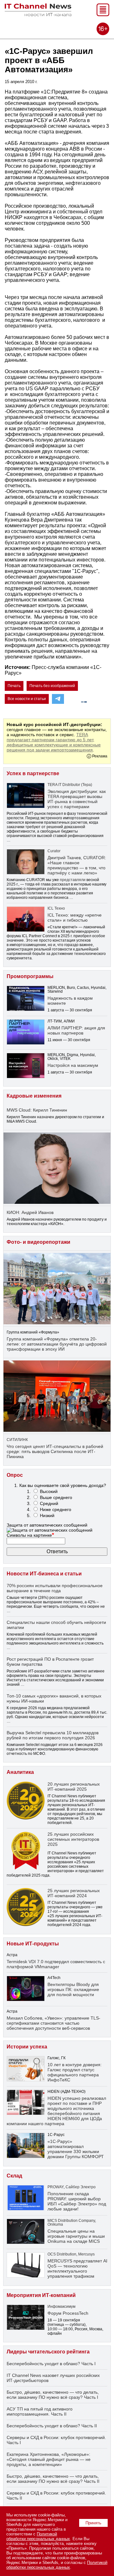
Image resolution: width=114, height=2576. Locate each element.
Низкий (47, 1515)
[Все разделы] (103, 14)
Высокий (49, 1491)
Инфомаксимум (61, 2307)
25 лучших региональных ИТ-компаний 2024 (74, 1893)
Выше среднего (56, 1497)
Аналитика (20, 1772)
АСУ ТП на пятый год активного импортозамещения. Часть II (40, 2411)
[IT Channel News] (38, 14)
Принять (93, 2523)
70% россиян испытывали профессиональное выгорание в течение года (55, 1588)
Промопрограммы (30, 976)
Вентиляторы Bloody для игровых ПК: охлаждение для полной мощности (73, 1989)
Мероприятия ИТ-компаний (41, 2295)
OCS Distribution (62, 2254)
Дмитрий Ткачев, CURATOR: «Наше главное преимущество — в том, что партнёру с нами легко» (77, 865)
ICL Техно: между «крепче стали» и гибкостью (75, 918)
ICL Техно (56, 908)
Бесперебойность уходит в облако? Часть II (52, 2426)
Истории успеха (27, 2047)
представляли (73, 880)
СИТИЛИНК (17, 1440)
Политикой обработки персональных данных (38, 2536)
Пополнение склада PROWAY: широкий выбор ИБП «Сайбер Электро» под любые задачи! (77, 2201)
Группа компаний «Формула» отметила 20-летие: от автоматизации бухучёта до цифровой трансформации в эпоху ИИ (57, 1344)
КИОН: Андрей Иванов (30, 1212)
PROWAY (56, 2187)
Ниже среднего (56, 1509)
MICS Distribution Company (71, 2221)
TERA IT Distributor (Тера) (70, 785)
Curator (54, 851)
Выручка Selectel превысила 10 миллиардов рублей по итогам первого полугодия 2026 (53, 1735)
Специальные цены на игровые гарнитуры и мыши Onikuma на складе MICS (76, 2236)
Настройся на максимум (73, 1065)
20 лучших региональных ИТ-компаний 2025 (74, 1787)
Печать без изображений (52, 686)
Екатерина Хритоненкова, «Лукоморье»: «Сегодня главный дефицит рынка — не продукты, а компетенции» (49, 2459)
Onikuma (55, 2224)
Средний (49, 1503)
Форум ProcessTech (68, 2313)
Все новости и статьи (27, 699)
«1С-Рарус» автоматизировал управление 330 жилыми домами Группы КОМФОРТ (76, 2149)
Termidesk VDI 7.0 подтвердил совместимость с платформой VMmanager (56, 1964)
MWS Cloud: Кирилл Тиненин (37, 1110)
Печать (14, 686)
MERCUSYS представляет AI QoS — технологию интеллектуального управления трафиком (77, 2268)
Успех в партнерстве (33, 773)
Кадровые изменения (34, 1096)
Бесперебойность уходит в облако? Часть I (51, 2364)
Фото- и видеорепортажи (38, 1242)
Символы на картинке (30, 1535)
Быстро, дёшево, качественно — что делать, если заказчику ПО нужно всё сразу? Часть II (53, 2479)
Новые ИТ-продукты (33, 1944)
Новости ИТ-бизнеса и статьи (44, 1574)
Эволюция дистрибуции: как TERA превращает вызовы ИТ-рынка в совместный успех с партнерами (77, 799)
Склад (14, 2176)
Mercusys (86, 2254)
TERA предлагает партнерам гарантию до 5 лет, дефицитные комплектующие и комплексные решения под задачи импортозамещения (54, 742)
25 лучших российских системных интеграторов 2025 (73, 1839)
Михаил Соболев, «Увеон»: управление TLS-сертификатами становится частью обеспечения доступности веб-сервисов (54, 2023)
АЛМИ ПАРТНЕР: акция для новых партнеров (76, 1030)
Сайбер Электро (81, 2187)
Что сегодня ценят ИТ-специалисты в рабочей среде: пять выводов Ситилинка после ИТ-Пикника (55, 1451)
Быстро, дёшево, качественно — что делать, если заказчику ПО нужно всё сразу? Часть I (53, 2395)
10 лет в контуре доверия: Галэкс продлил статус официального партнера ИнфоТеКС (75, 2072)
